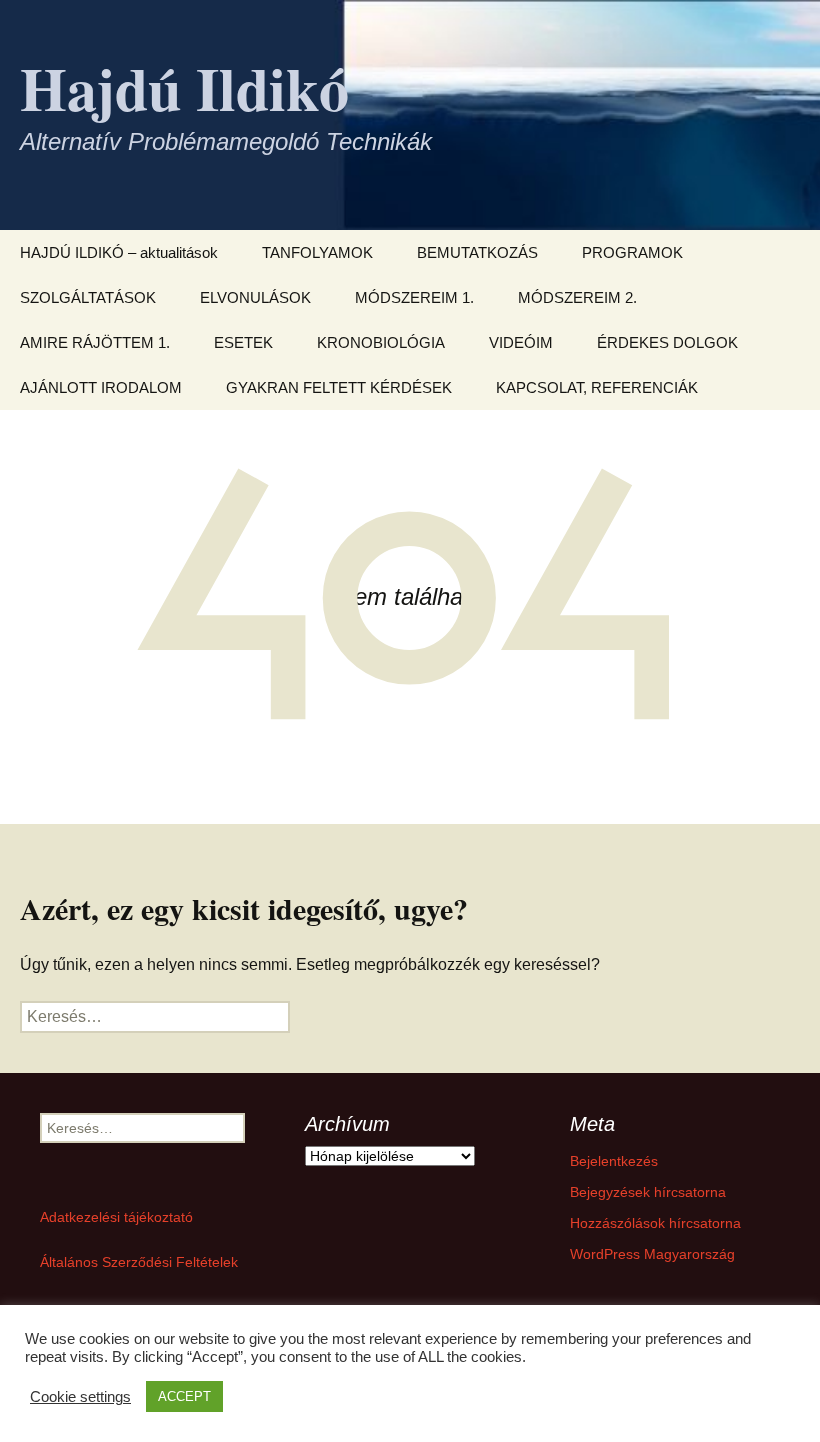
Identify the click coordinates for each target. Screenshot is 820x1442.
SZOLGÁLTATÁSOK (88, 297)
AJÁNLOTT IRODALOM (101, 387)
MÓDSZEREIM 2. (577, 297)
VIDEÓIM (521, 342)
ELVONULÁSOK (255, 297)
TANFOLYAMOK (317, 252)
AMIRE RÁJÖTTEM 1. (95, 342)
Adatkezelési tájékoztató (116, 1217)
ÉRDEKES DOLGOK (667, 342)
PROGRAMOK (632, 252)
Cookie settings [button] (80, 1397)
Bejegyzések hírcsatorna (648, 1192)
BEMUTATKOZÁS (477, 252)
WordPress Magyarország (652, 1254)
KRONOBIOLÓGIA (381, 342)
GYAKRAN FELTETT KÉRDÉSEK (339, 387)
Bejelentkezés (614, 1161)
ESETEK (243, 342)
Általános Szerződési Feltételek (139, 1262)
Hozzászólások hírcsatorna (655, 1223)
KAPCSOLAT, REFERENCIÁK (597, 387)
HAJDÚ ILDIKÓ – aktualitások (119, 252)
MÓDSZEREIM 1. (414, 297)
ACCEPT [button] (184, 1396)
